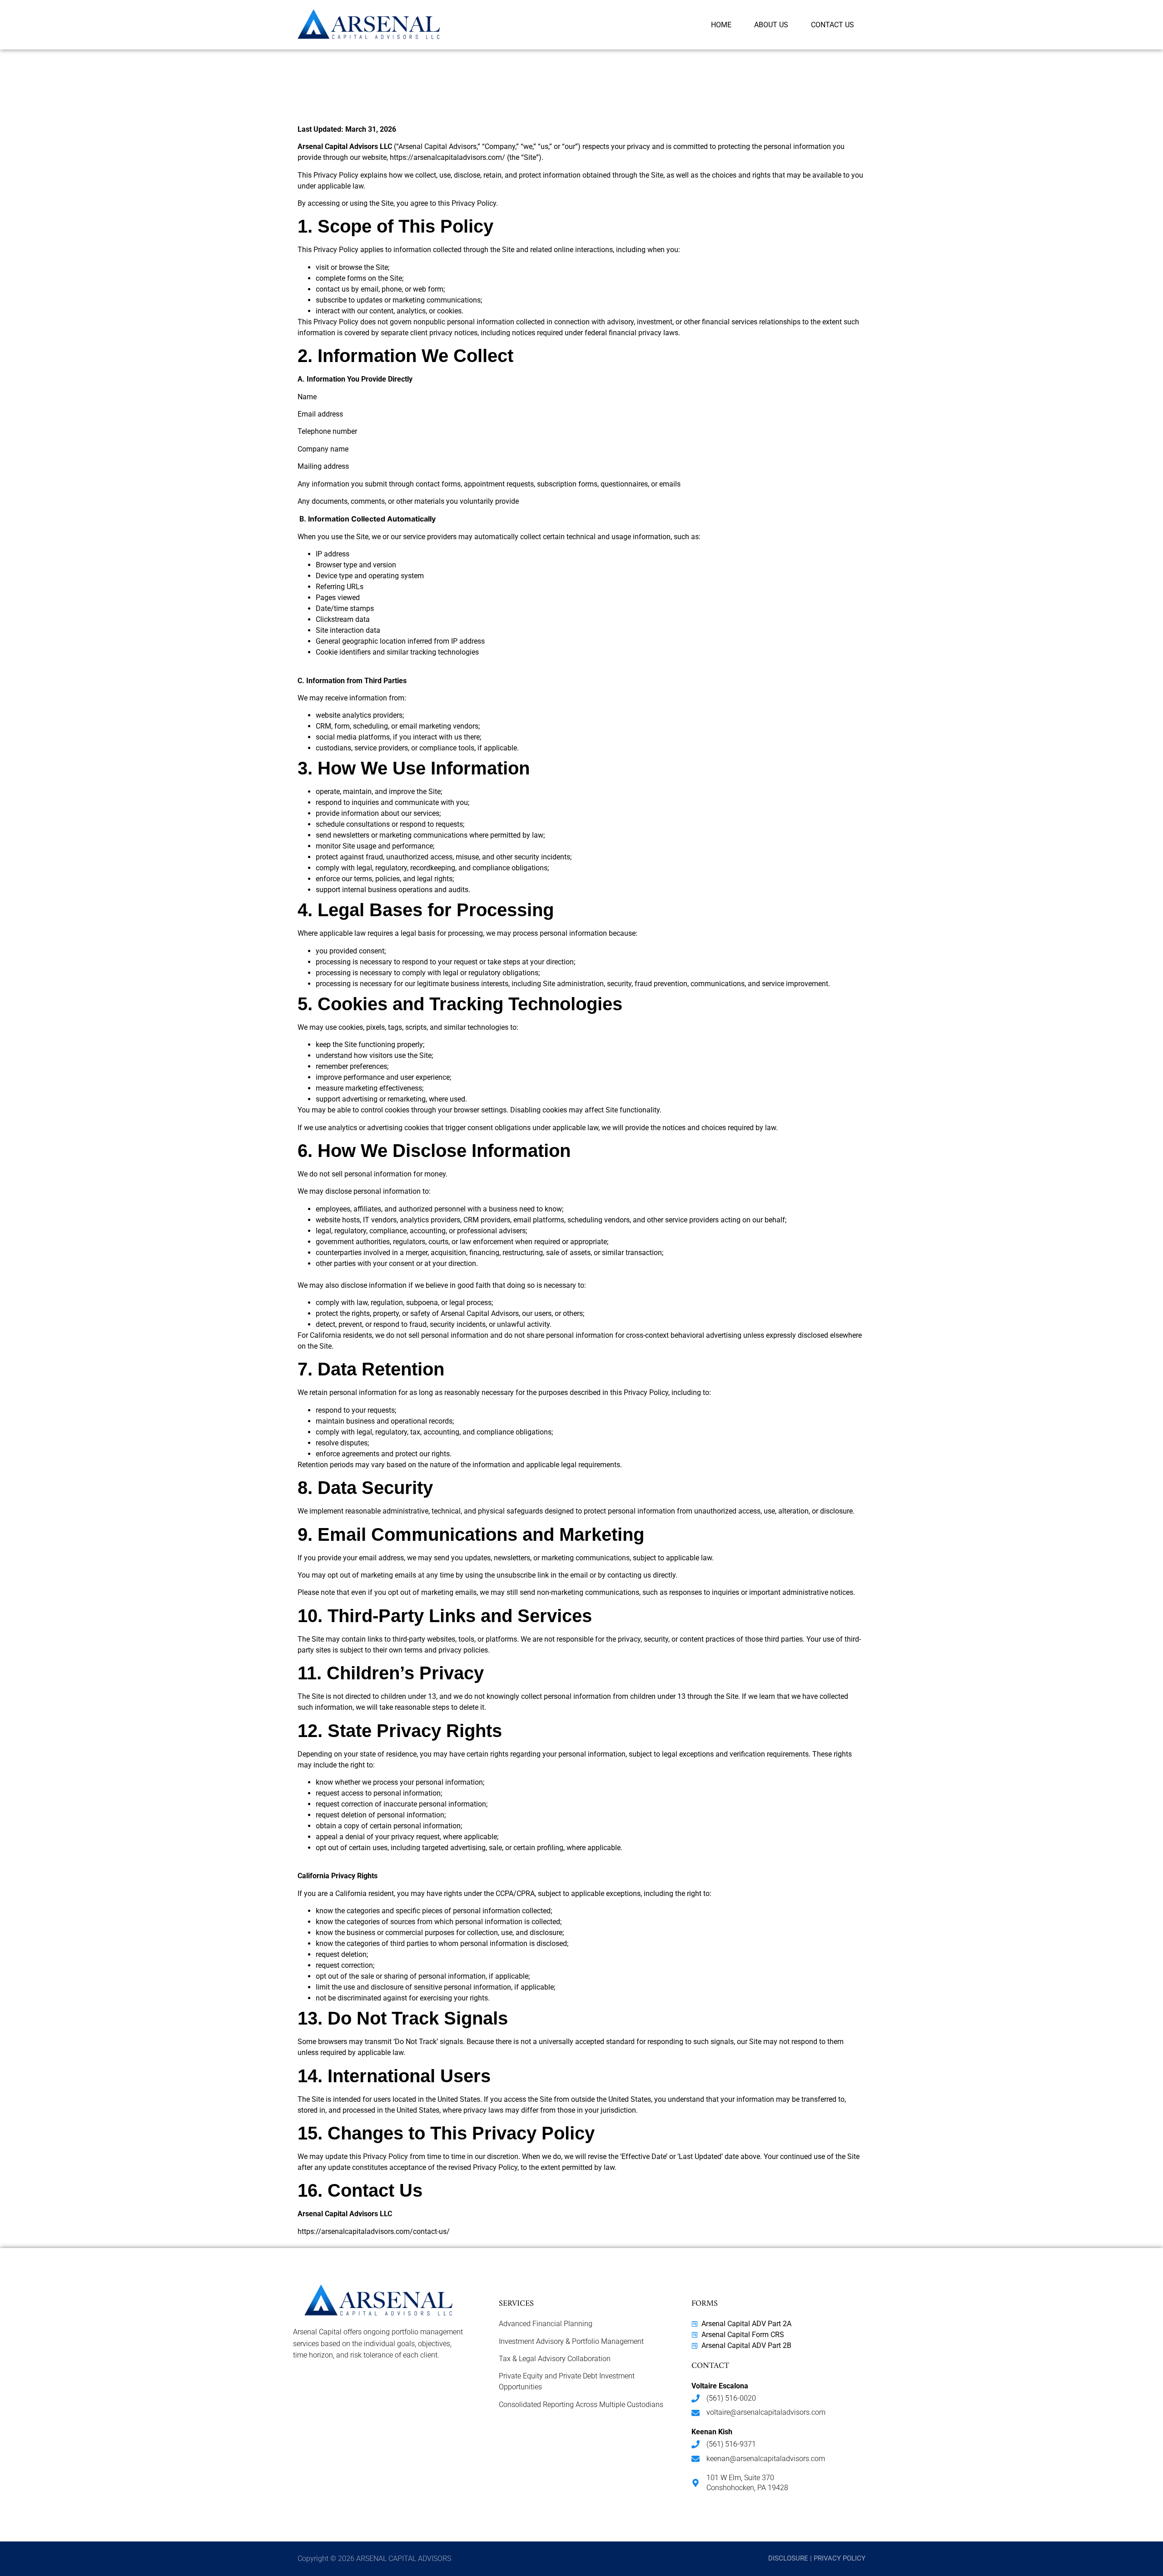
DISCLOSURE (788, 2558)
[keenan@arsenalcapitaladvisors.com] (696, 2459)
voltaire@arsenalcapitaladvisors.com (766, 2412)
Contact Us (832, 25)
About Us (771, 25)
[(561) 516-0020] (696, 2398)
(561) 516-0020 (731, 2398)
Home (721, 25)
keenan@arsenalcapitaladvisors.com (766, 2459)
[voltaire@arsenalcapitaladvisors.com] (696, 2413)
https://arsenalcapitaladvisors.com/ (447, 157)
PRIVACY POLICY (840, 2558)
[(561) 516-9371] (696, 2444)
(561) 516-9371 (731, 2444)
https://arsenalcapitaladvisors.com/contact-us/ (374, 2231)
